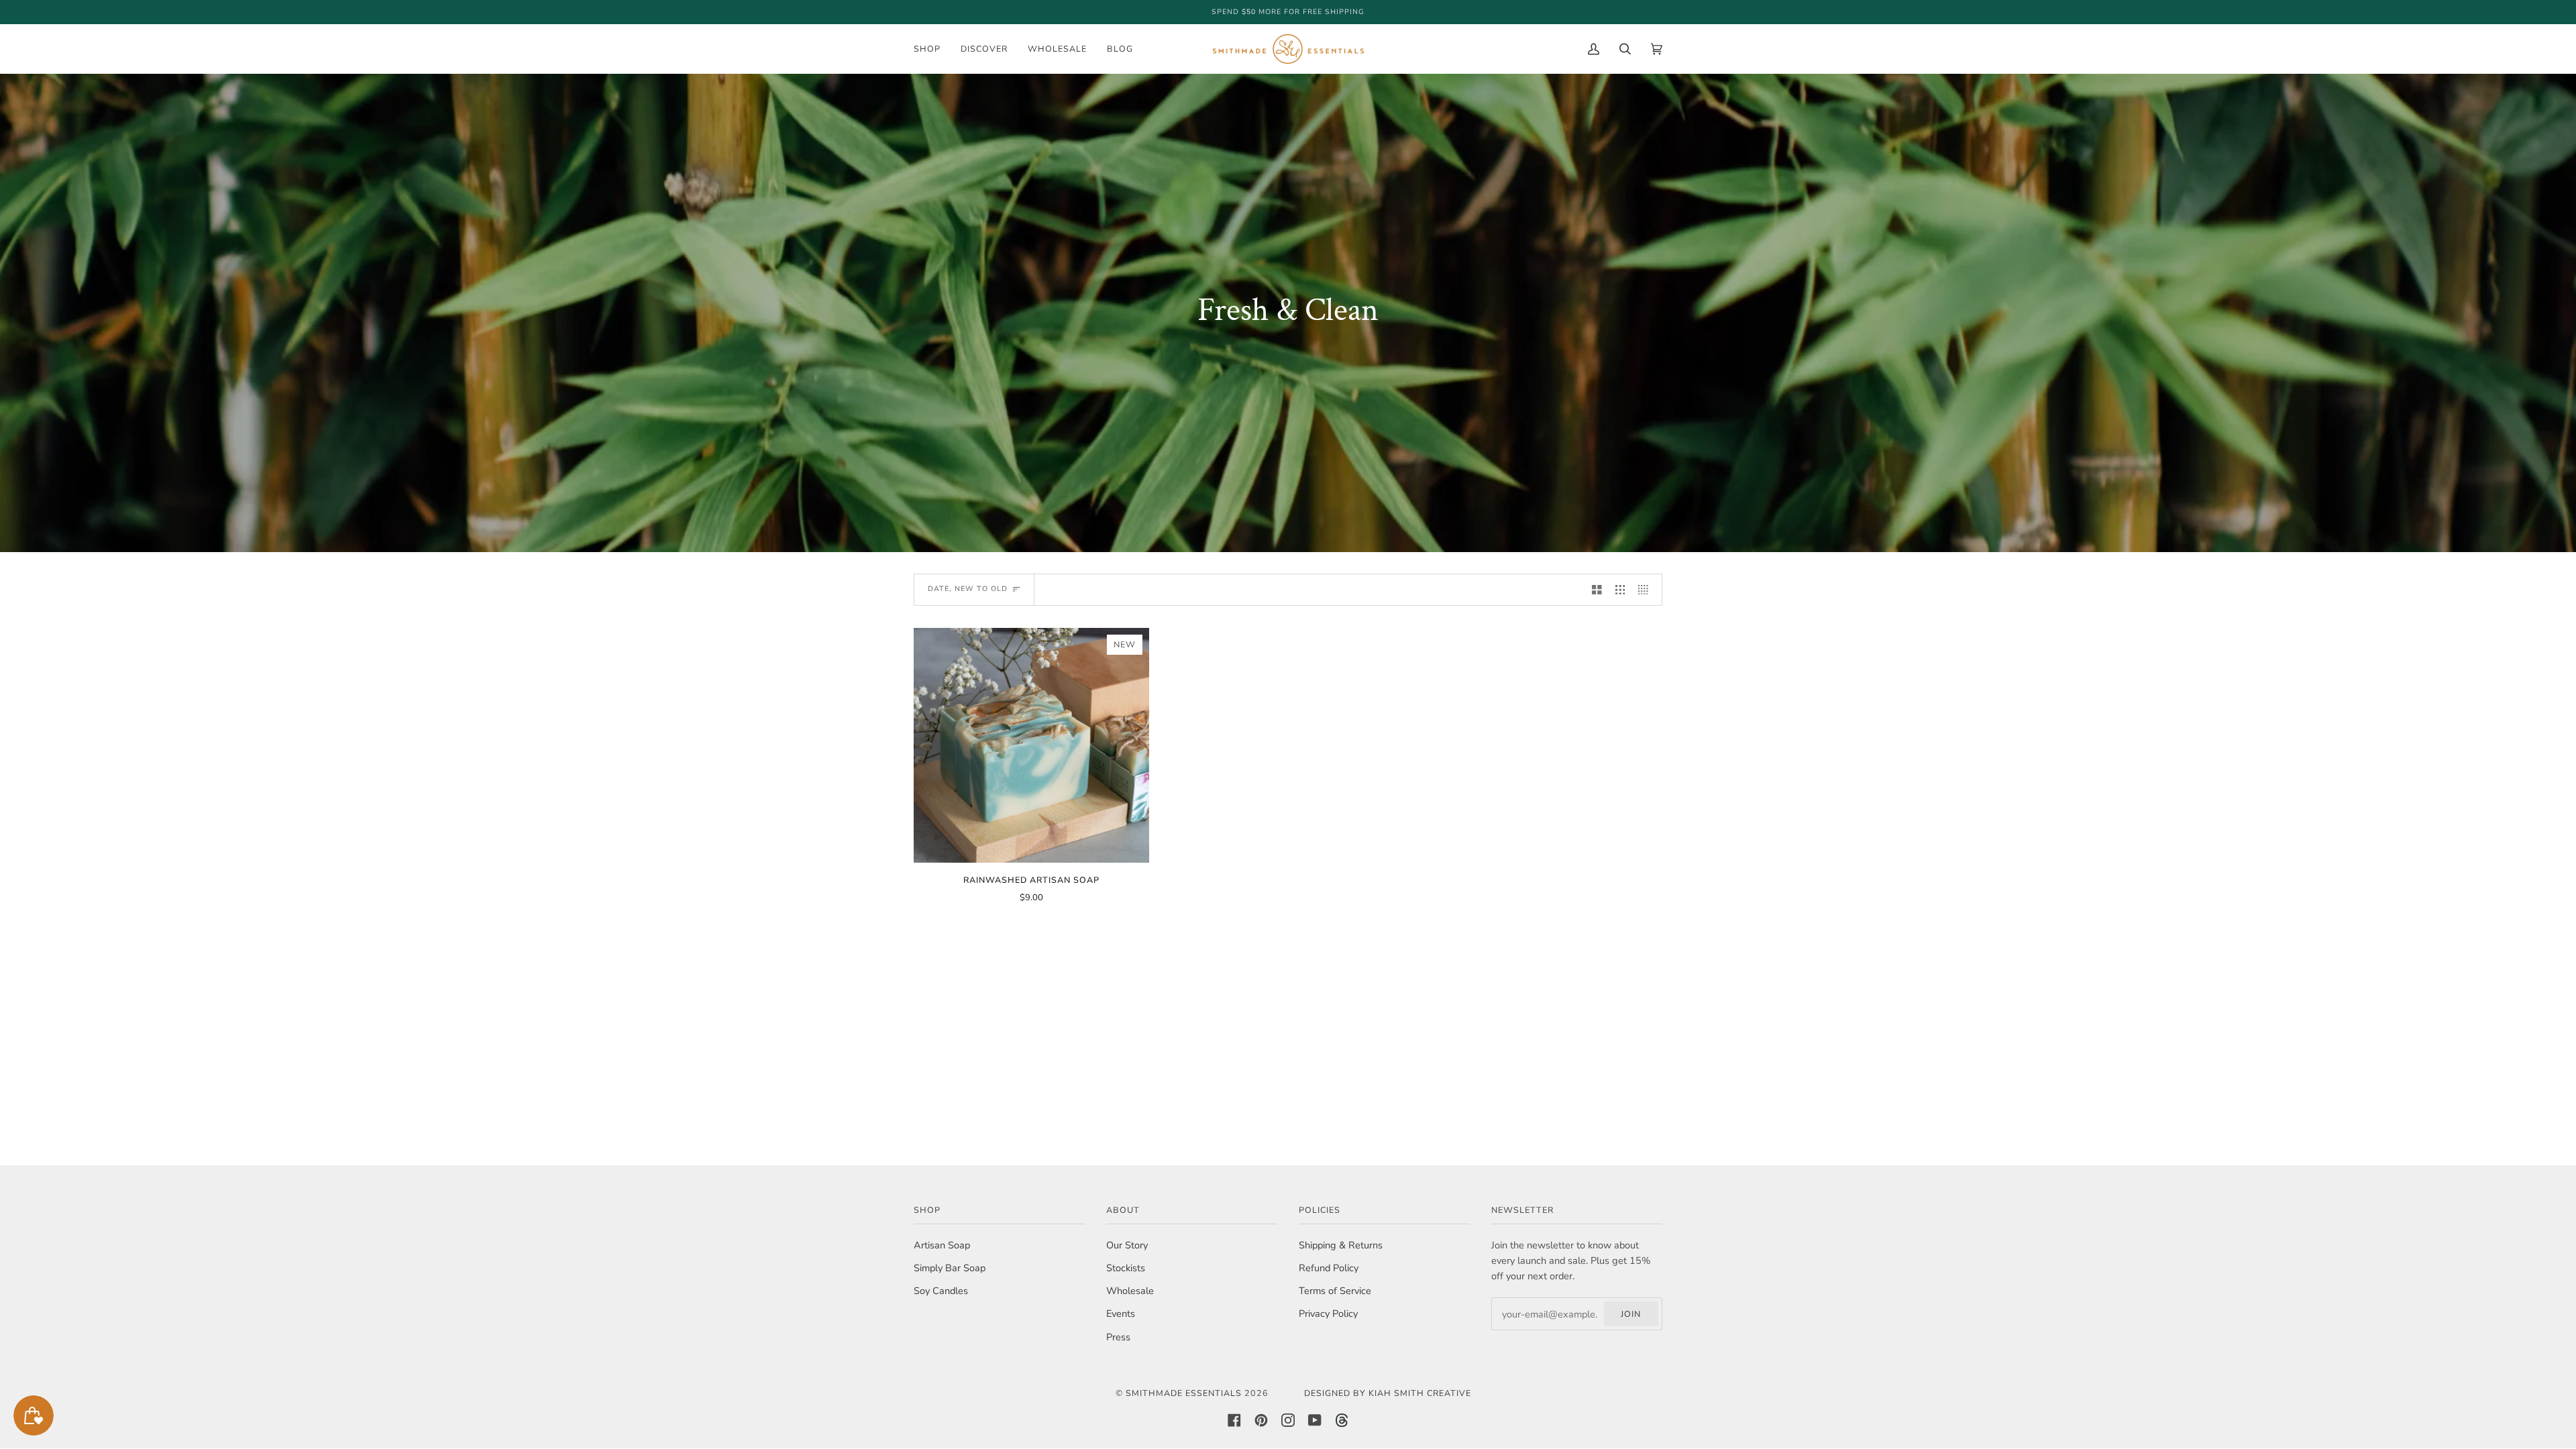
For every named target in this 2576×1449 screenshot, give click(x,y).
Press (1118, 1337)
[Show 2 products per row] (1597, 590)
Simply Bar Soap (950, 1268)
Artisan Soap (942, 1245)
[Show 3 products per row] (1620, 590)
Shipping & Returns (1341, 1245)
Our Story (1127, 1245)
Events (1121, 1313)
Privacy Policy (1328, 1313)
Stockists (1126, 1268)
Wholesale (1130, 1291)
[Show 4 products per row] (1647, 590)
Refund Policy (1329, 1268)
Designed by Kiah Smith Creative (1388, 1393)
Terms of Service (1335, 1291)
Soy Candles (941, 1291)
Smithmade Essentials (1184, 1393)
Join (1631, 1314)
